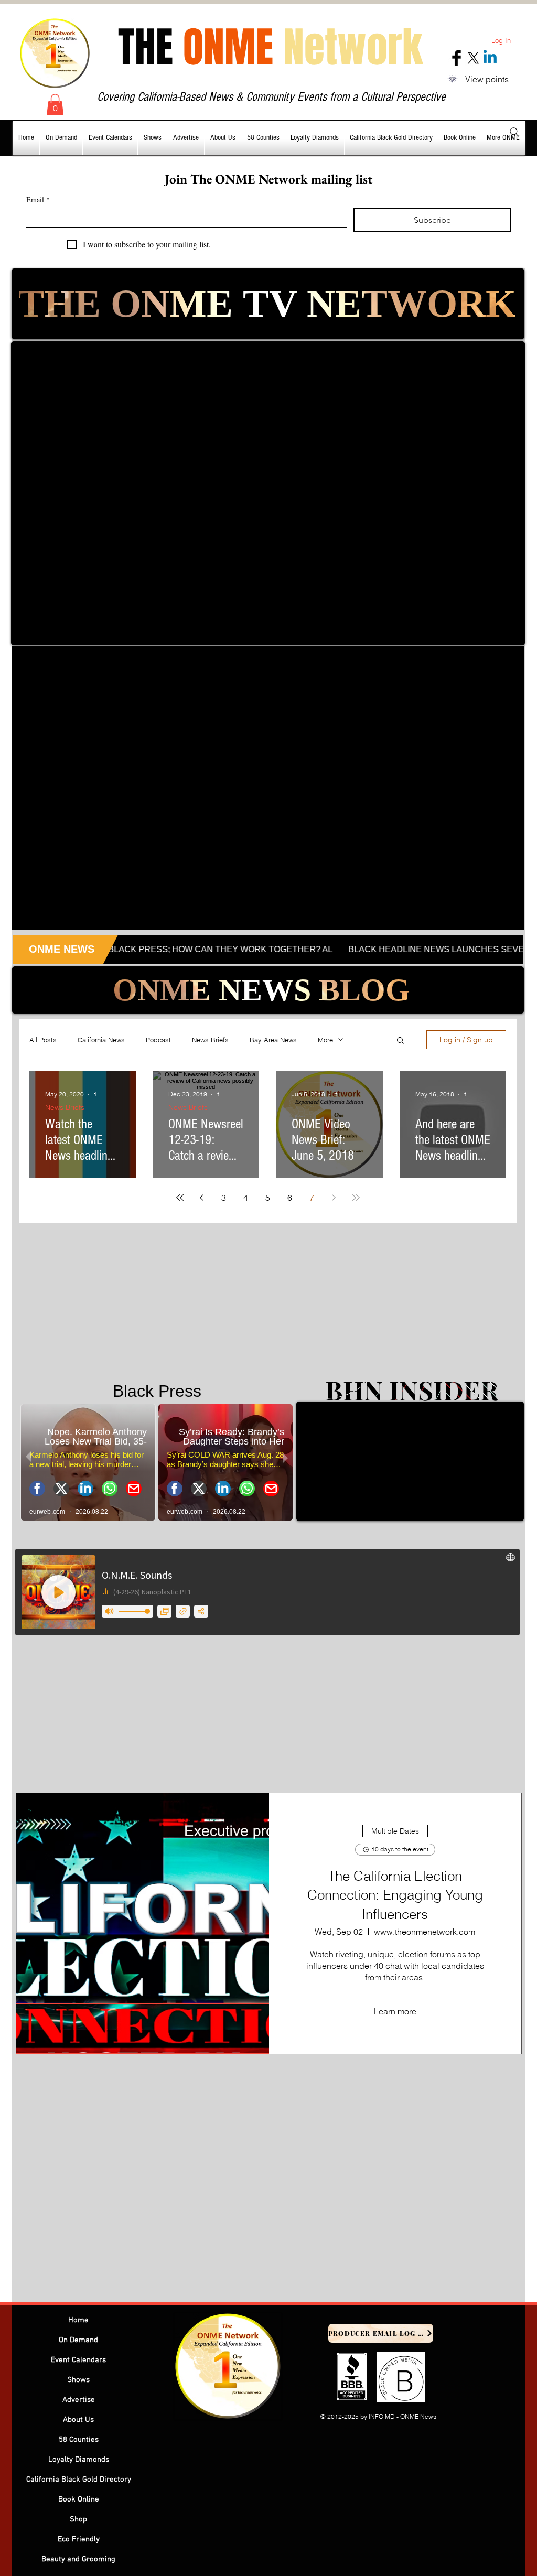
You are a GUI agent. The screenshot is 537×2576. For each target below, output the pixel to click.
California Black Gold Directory (79, 2480)
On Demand (78, 2340)
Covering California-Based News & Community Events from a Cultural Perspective (271, 97)
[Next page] (334, 1198)
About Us (78, 2420)
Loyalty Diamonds (79, 2460)
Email (38, 200)
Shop (78, 2519)
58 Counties (79, 2440)
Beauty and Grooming (78, 2559)
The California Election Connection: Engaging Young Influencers (395, 1895)
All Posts (43, 1040)
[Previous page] (202, 1198)
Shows (78, 2380)
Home (78, 2320)
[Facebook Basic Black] (457, 58)
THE (270, 47)
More (325, 1040)
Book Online (79, 2499)
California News (101, 1040)
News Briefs (210, 1040)
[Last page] (356, 1198)
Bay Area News (273, 1040)
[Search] (514, 132)
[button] (55, 105)
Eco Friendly (79, 2539)
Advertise (79, 2400)
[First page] (180, 1198)
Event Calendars (78, 2360)
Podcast (158, 1040)
